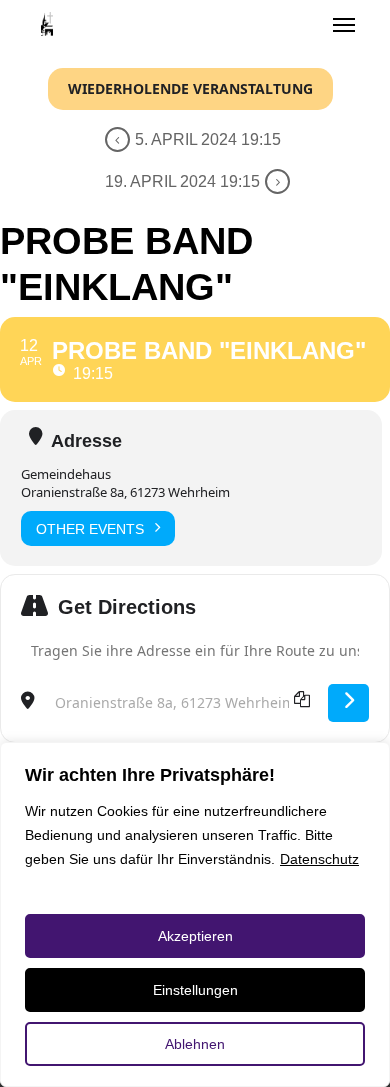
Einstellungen (195, 990)
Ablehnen (195, 1044)
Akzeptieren (195, 936)
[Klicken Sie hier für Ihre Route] (348, 703)
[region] (195, 914)
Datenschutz (319, 859)
